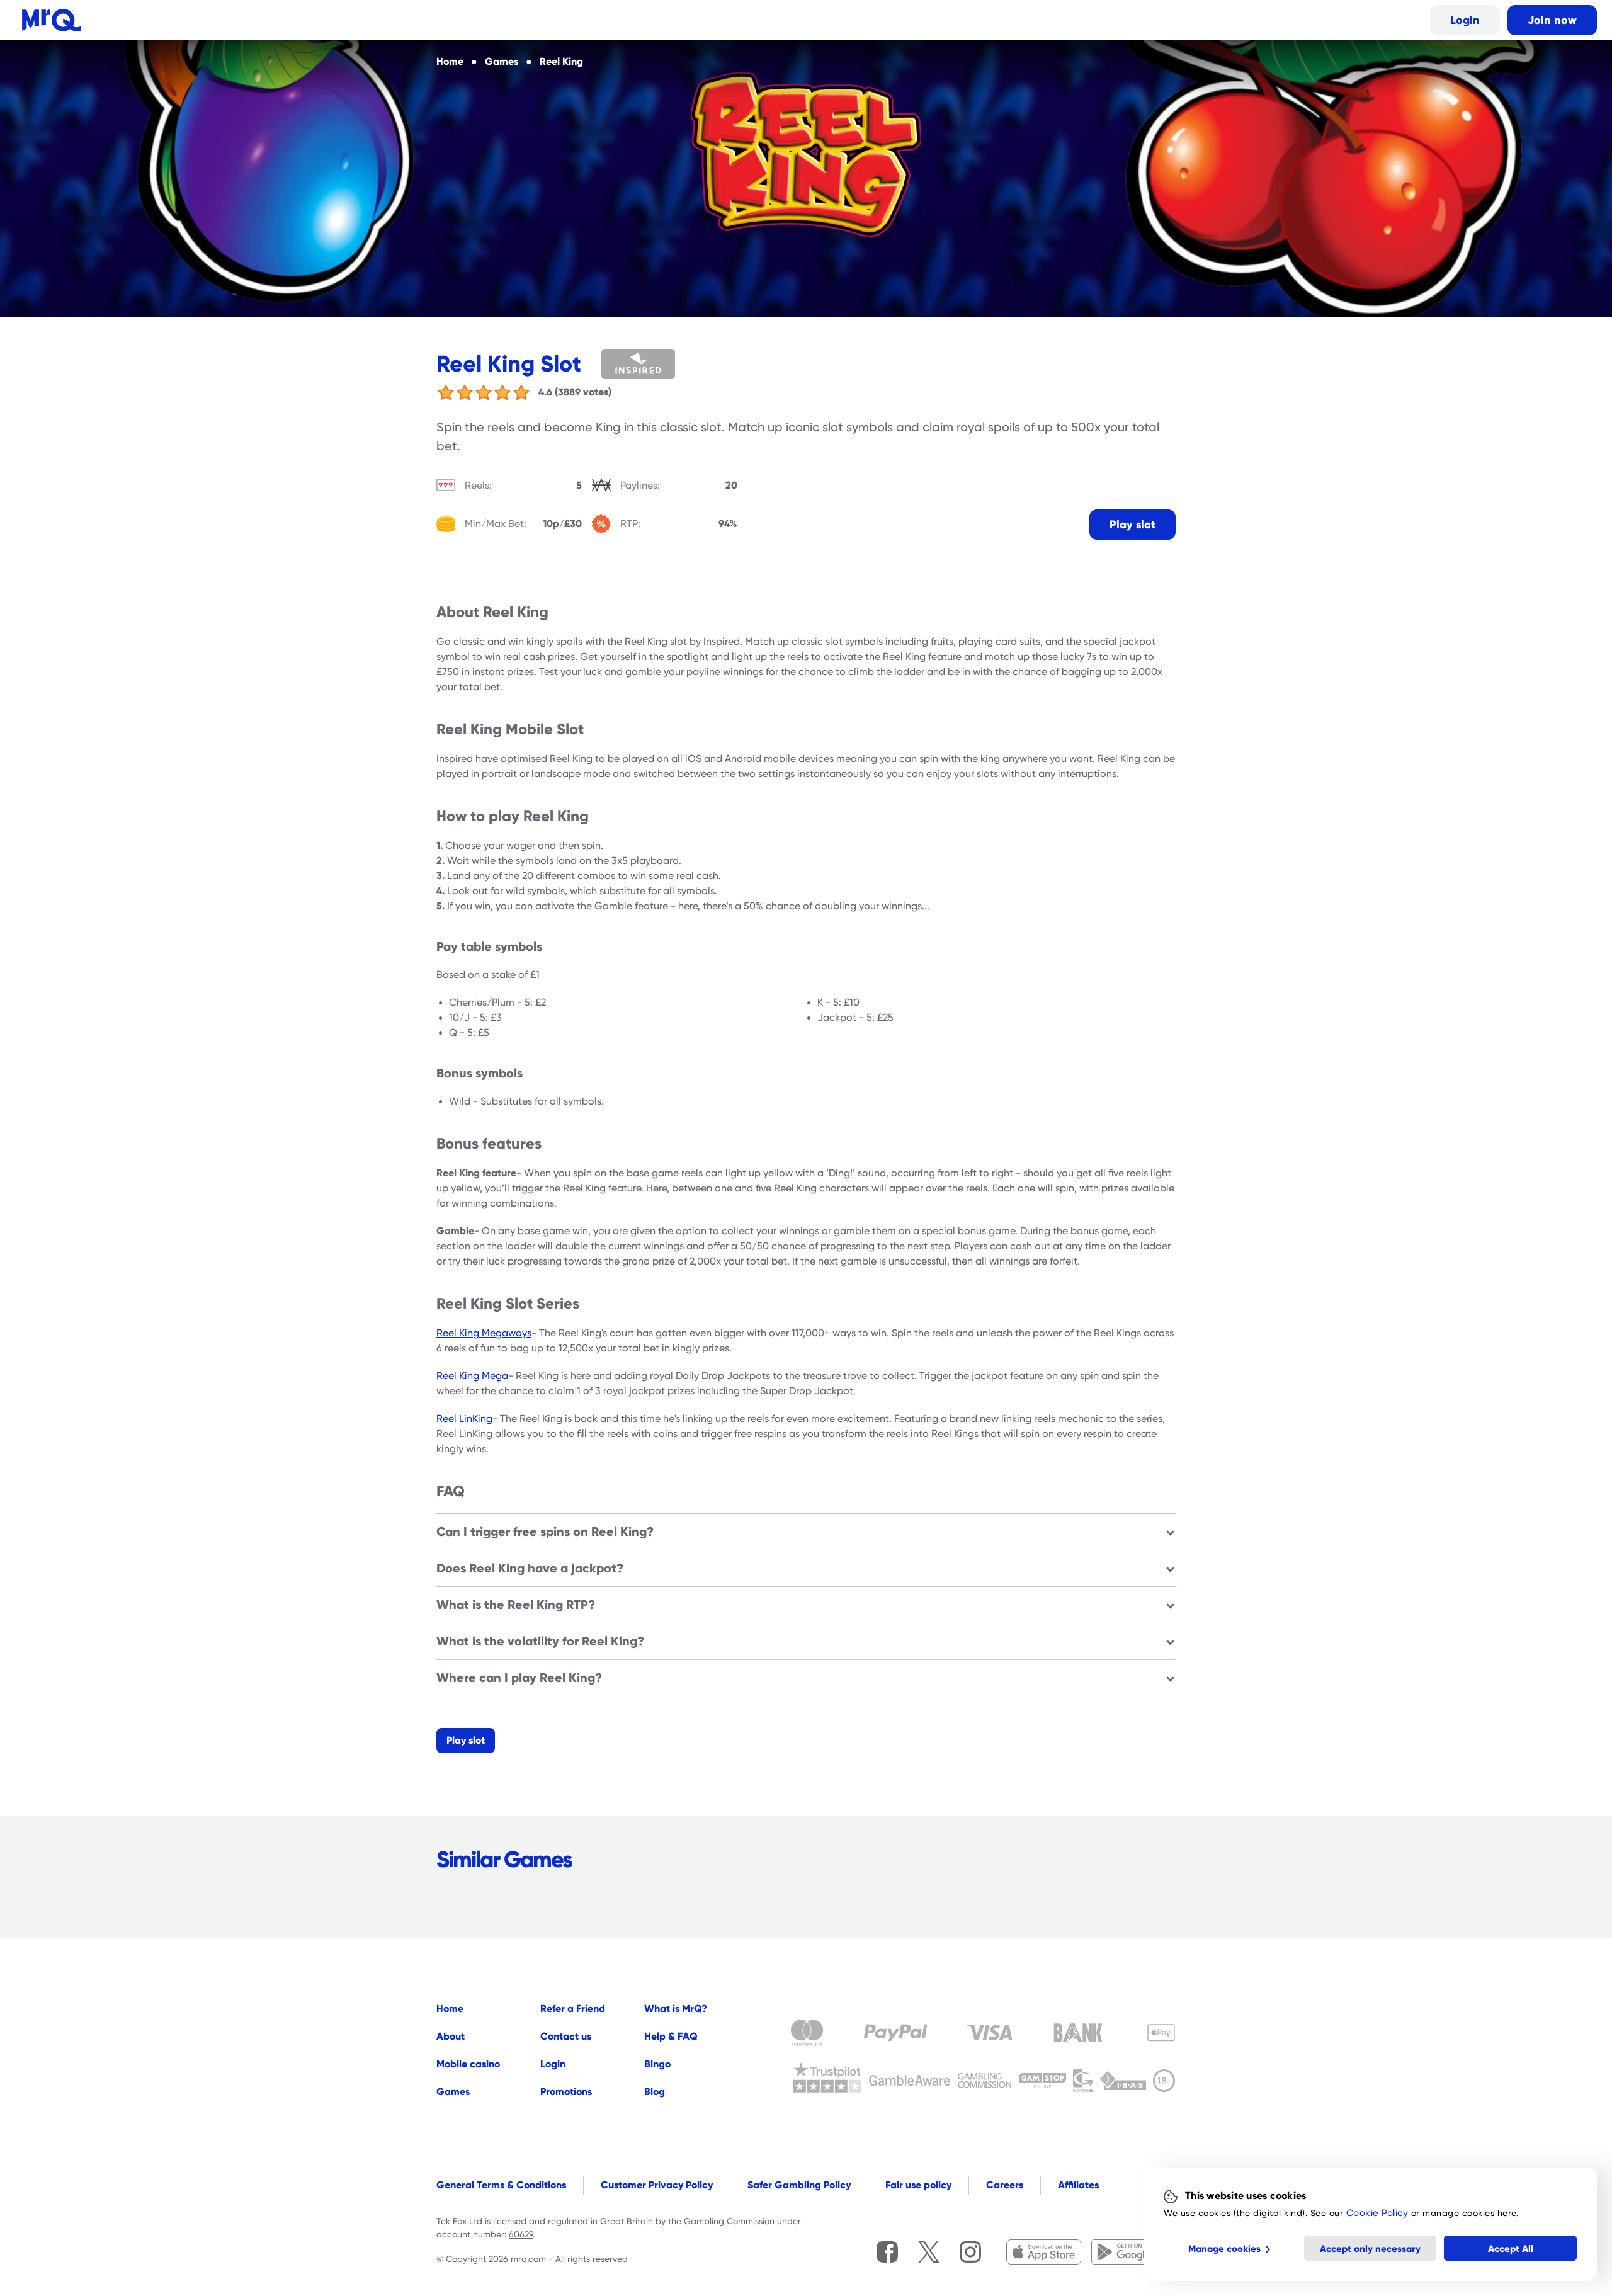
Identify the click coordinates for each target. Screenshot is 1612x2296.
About (451, 2036)
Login (1465, 20)
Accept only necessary (1370, 2248)
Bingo (657, 2064)
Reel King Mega (472, 1376)
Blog (655, 2092)
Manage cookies (1224, 2248)
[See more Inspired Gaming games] (656, 364)
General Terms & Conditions (501, 2185)
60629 (521, 2234)
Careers (1005, 2185)
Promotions (566, 2092)
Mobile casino (468, 2064)
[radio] (446, 392)
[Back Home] (52, 20)
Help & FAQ (671, 2036)
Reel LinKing (464, 1419)
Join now (1552, 20)
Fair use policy (918, 2185)
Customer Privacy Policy (657, 2185)
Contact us (566, 2036)
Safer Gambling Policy (799, 2185)
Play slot (1132, 524)
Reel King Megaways (484, 1333)
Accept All (1511, 2248)
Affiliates (1078, 2185)
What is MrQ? (676, 2009)
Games (453, 2092)
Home (450, 2009)
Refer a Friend (573, 2009)
